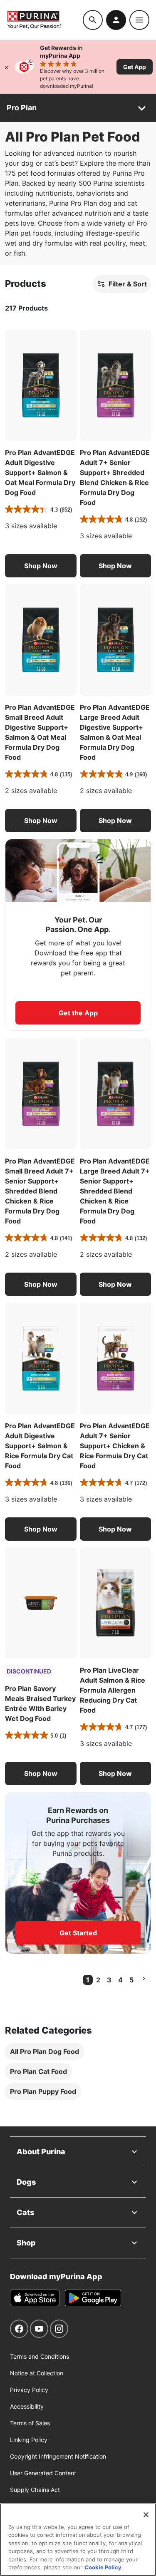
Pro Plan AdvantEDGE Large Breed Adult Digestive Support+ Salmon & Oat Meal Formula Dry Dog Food (115, 732)
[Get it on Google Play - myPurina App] (93, 2298)
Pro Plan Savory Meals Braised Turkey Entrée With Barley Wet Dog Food (40, 1703)
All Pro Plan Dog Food (45, 2051)
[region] (78, 2540)
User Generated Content (43, 2473)
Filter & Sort (128, 284)
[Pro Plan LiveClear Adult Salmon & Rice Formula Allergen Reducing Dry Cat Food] (116, 1603)
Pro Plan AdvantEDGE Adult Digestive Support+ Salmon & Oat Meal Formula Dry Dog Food (40, 472)
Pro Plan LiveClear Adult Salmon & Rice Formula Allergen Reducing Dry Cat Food (113, 1690)
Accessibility (27, 2406)
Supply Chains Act (35, 2490)
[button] (41, 566)
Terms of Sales (30, 2423)
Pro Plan (22, 108)
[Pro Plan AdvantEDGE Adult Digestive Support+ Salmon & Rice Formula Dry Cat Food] (41, 1358)
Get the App (78, 1013)
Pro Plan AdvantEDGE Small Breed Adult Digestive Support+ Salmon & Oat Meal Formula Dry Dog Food (40, 732)
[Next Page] (144, 1979)
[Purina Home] (45, 20)
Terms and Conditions (40, 2356)
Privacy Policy (29, 2390)
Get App (135, 67)
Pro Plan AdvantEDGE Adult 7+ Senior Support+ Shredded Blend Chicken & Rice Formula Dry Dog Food (115, 477)
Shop (26, 2243)
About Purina (41, 2152)
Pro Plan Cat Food (38, 2071)
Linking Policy (29, 2440)
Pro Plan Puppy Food (43, 2091)
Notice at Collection (37, 2373)
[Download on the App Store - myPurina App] (35, 2298)
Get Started (78, 1933)
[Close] (6, 67)
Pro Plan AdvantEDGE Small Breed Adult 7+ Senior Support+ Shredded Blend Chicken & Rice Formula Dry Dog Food (40, 1191)
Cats (25, 2212)
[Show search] (93, 20)
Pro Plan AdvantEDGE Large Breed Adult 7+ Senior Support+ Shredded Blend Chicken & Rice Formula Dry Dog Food (115, 1191)
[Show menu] (139, 20)
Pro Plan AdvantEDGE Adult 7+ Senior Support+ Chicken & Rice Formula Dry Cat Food (115, 1446)
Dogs (26, 2182)
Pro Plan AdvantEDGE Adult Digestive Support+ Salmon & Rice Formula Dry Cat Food (40, 1446)
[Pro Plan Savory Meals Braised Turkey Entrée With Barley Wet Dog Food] (41, 1603)
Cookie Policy (103, 2567)
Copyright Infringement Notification (58, 2456)
